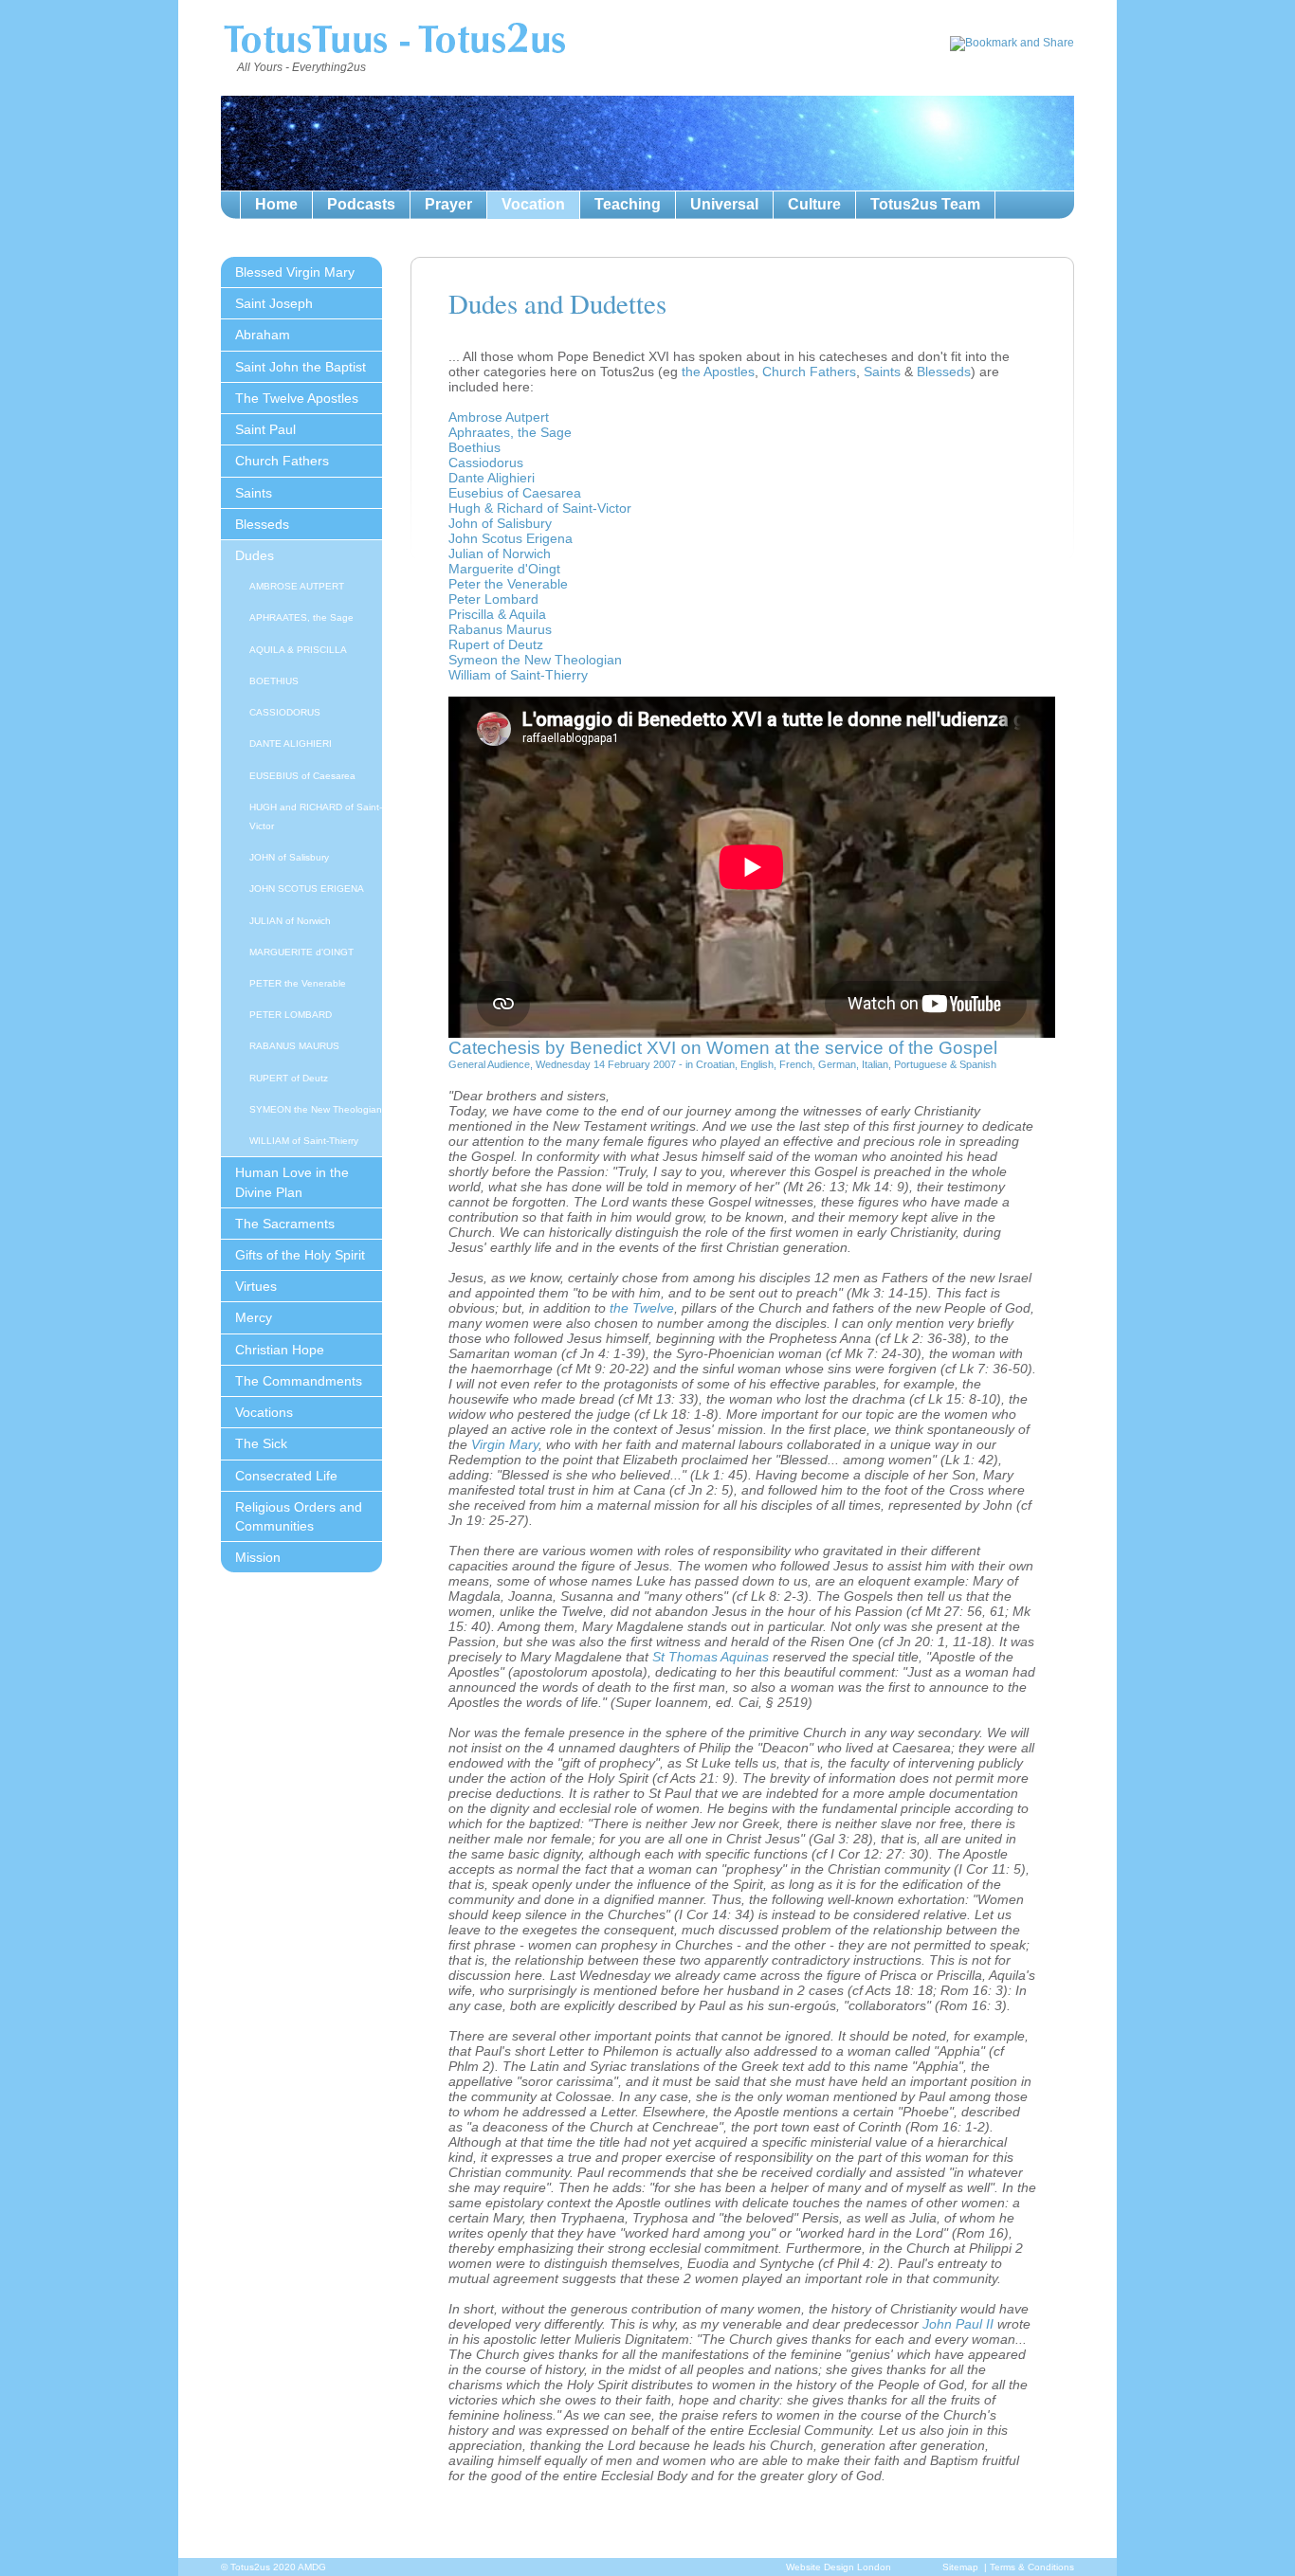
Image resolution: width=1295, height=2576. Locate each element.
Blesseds (262, 524)
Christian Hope (280, 1350)
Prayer (448, 204)
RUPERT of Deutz (289, 1078)
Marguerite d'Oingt (504, 569)
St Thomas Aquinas (711, 1657)
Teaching (628, 204)
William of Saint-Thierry (518, 675)
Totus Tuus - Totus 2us (394, 42)
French (796, 1064)
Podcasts (361, 204)
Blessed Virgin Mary (295, 272)
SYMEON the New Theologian (316, 1109)
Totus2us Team (925, 204)
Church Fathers (282, 461)
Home (276, 204)
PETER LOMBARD (291, 1015)
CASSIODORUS (285, 712)
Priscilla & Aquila (497, 614)
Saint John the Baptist (301, 367)
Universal (724, 204)
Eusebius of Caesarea (515, 493)
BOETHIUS (274, 681)
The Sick (261, 1443)
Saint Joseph (274, 303)
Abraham (263, 335)
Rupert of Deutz (496, 644)
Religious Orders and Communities (299, 1516)
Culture (814, 204)
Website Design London (839, 2567)
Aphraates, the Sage (510, 432)
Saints (254, 493)
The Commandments (299, 1381)
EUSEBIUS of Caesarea (302, 776)
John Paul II (958, 2324)
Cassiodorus (486, 463)
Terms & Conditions (1032, 2567)
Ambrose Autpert (499, 417)
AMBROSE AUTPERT (297, 586)
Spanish (978, 1064)
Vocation (533, 204)
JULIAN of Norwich (290, 921)
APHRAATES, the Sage (301, 617)
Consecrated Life (286, 1476)
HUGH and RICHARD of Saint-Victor (316, 816)
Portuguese (921, 1064)
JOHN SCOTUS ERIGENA (307, 889)
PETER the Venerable (298, 983)
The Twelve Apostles (297, 398)
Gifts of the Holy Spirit (300, 1255)
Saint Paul (265, 429)
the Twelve (642, 1308)
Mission (258, 1557)
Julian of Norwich (500, 553)
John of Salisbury (500, 523)
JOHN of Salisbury (289, 857)
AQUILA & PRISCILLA (298, 650)
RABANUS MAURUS (294, 1046)
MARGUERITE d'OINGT (301, 952)
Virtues (256, 1286)
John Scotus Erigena (511, 538)
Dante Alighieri (492, 478)
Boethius (474, 447)
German (837, 1064)
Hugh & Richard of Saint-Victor (540, 508)
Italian (875, 1064)
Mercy (254, 1317)
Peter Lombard (493, 599)
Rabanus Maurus (500, 629)
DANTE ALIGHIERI (291, 744)
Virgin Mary (505, 1444)
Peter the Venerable (508, 584)
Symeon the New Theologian (535, 660)
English (757, 1064)
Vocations (264, 1412)
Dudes (255, 555)
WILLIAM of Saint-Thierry (304, 1141)
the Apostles (718, 372)
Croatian (715, 1064)
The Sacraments (285, 1224)
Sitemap (960, 2567)
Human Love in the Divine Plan (292, 1182)
